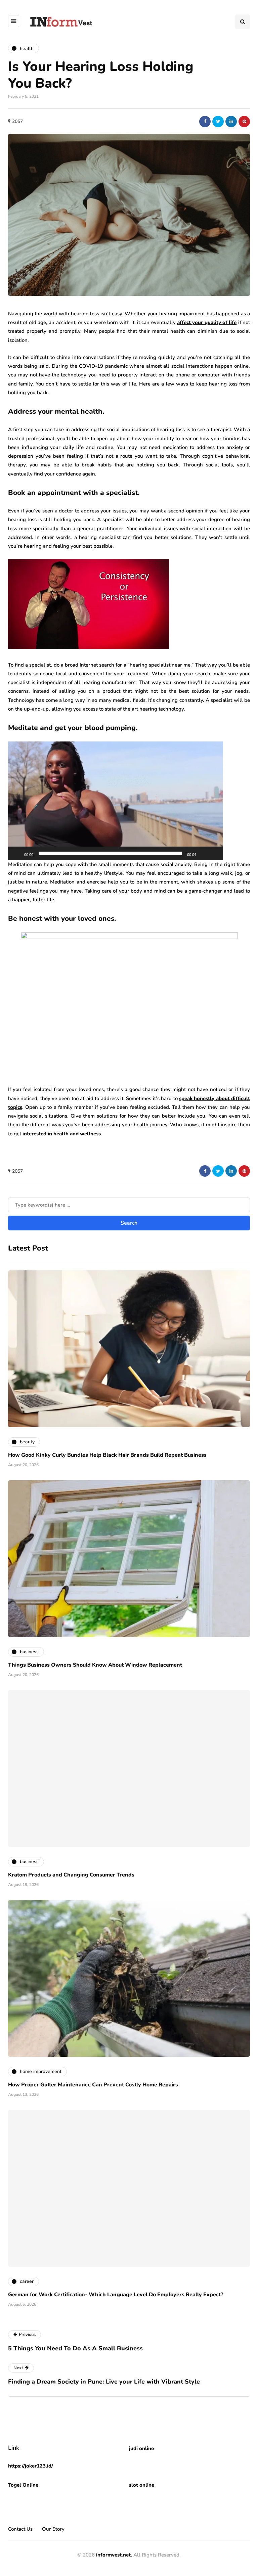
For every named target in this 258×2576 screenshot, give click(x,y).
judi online (141, 2448)
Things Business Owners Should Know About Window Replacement (95, 1665)
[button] (116, 801)
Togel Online (23, 2485)
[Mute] (204, 853)
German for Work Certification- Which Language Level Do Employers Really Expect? (116, 2295)
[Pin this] (244, 122)
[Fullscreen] (214, 853)
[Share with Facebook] (205, 122)
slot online (142, 2485)
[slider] (110, 853)
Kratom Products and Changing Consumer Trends (71, 1875)
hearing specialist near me (160, 665)
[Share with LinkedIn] (231, 122)
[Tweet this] (218, 122)
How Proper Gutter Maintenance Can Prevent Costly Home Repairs (93, 2085)
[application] (116, 801)
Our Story (53, 2529)
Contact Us (20, 2529)
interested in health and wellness (62, 1134)
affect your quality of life (207, 322)
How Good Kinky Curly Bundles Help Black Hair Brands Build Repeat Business (107, 1455)
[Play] (17, 853)
